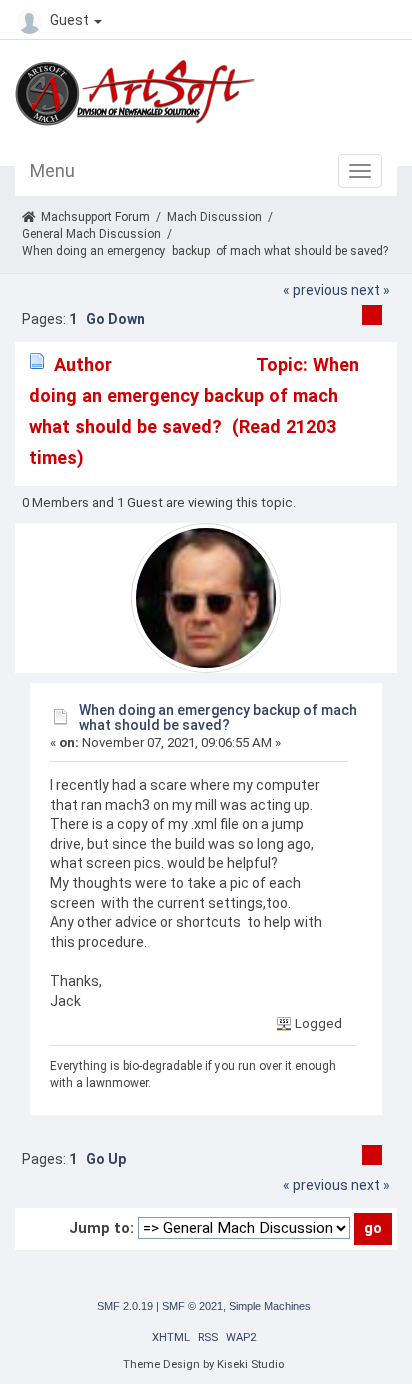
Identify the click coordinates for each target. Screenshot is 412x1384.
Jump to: (101, 1228)
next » (370, 290)
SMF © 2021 (192, 1306)
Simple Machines (270, 1306)
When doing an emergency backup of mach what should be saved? (218, 717)
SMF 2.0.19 (125, 1306)
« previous (315, 290)
